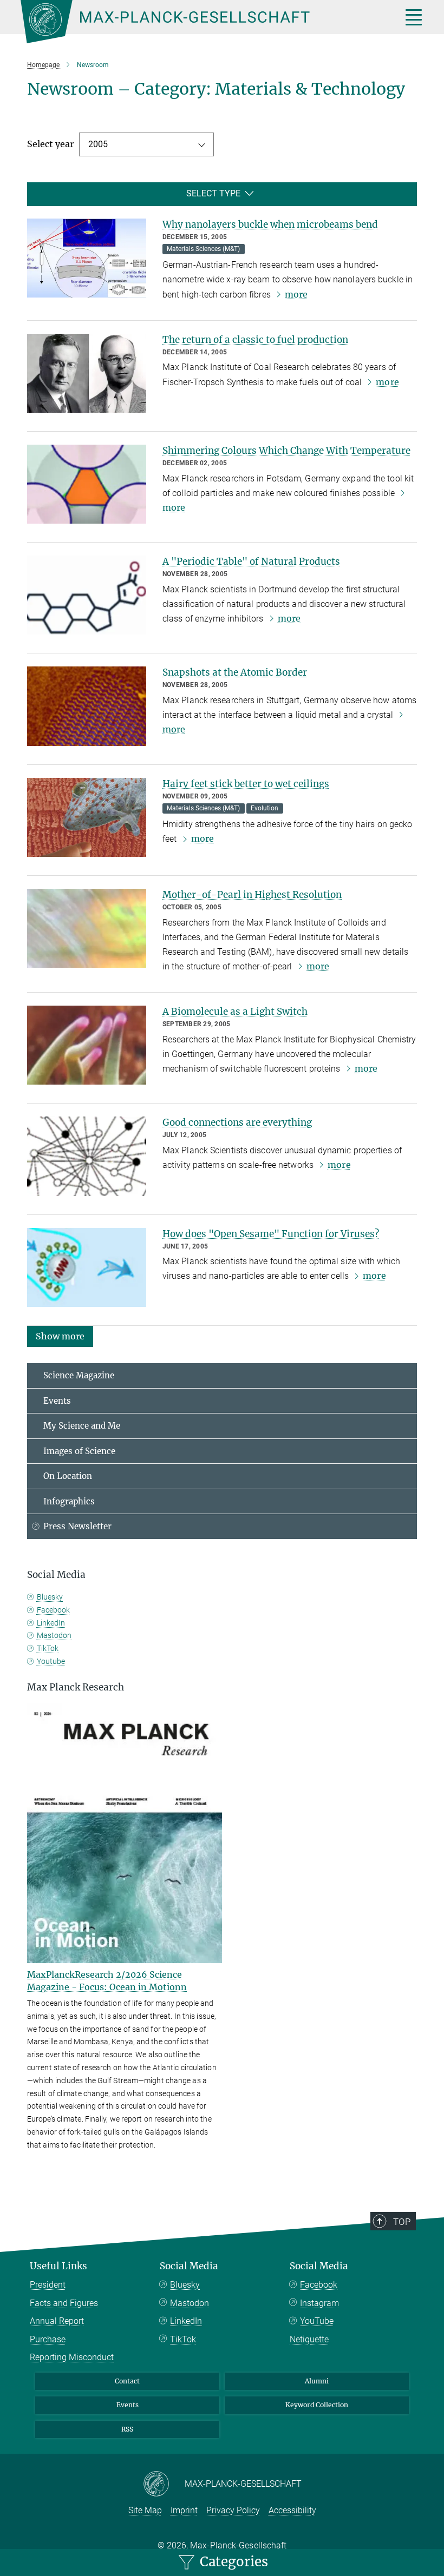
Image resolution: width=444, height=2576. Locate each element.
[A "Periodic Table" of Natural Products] (87, 595)
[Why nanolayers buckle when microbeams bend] (87, 258)
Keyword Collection (317, 2405)
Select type (213, 193)
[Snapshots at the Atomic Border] (87, 706)
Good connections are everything (237, 1122)
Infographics (69, 1501)
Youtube (51, 1661)
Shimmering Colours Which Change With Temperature (286, 451)
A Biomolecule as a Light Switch (235, 1012)
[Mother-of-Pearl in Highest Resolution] (87, 928)
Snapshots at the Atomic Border (235, 672)
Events (57, 1401)
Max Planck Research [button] (76, 1687)
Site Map (145, 2510)
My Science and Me (82, 1426)
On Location (68, 1476)
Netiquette (309, 2339)
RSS (127, 2429)
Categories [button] (232, 2562)
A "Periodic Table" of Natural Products (251, 562)
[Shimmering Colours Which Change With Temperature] (87, 484)
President (48, 2285)
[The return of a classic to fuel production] (87, 373)
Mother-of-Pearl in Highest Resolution (252, 895)
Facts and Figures (64, 2303)
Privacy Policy (233, 2510)
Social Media (189, 2266)
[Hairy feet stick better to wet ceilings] (87, 817)
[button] (60, 1336)
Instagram (319, 2303)
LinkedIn (51, 1623)
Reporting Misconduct (72, 2357)
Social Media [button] (56, 1575)
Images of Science (79, 1451)
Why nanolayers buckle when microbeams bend (270, 224)
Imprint (184, 2510)
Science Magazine (79, 1375)
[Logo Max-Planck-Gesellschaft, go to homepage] (198, 22)
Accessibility (292, 2510)
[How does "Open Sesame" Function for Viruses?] (87, 1267)
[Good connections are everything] (87, 1156)
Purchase (48, 2339)
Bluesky (50, 1597)
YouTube (317, 2321)
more (296, 294)
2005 (98, 144)
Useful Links (58, 2266)
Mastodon (54, 1635)
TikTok (48, 1648)
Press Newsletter (77, 1526)
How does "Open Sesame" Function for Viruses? (271, 1234)
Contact (127, 2381)
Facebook (53, 1610)
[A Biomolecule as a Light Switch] (87, 1045)
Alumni (317, 2381)
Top (402, 2222)
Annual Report (57, 2321)
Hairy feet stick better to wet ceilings (246, 784)
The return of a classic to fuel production (255, 340)
